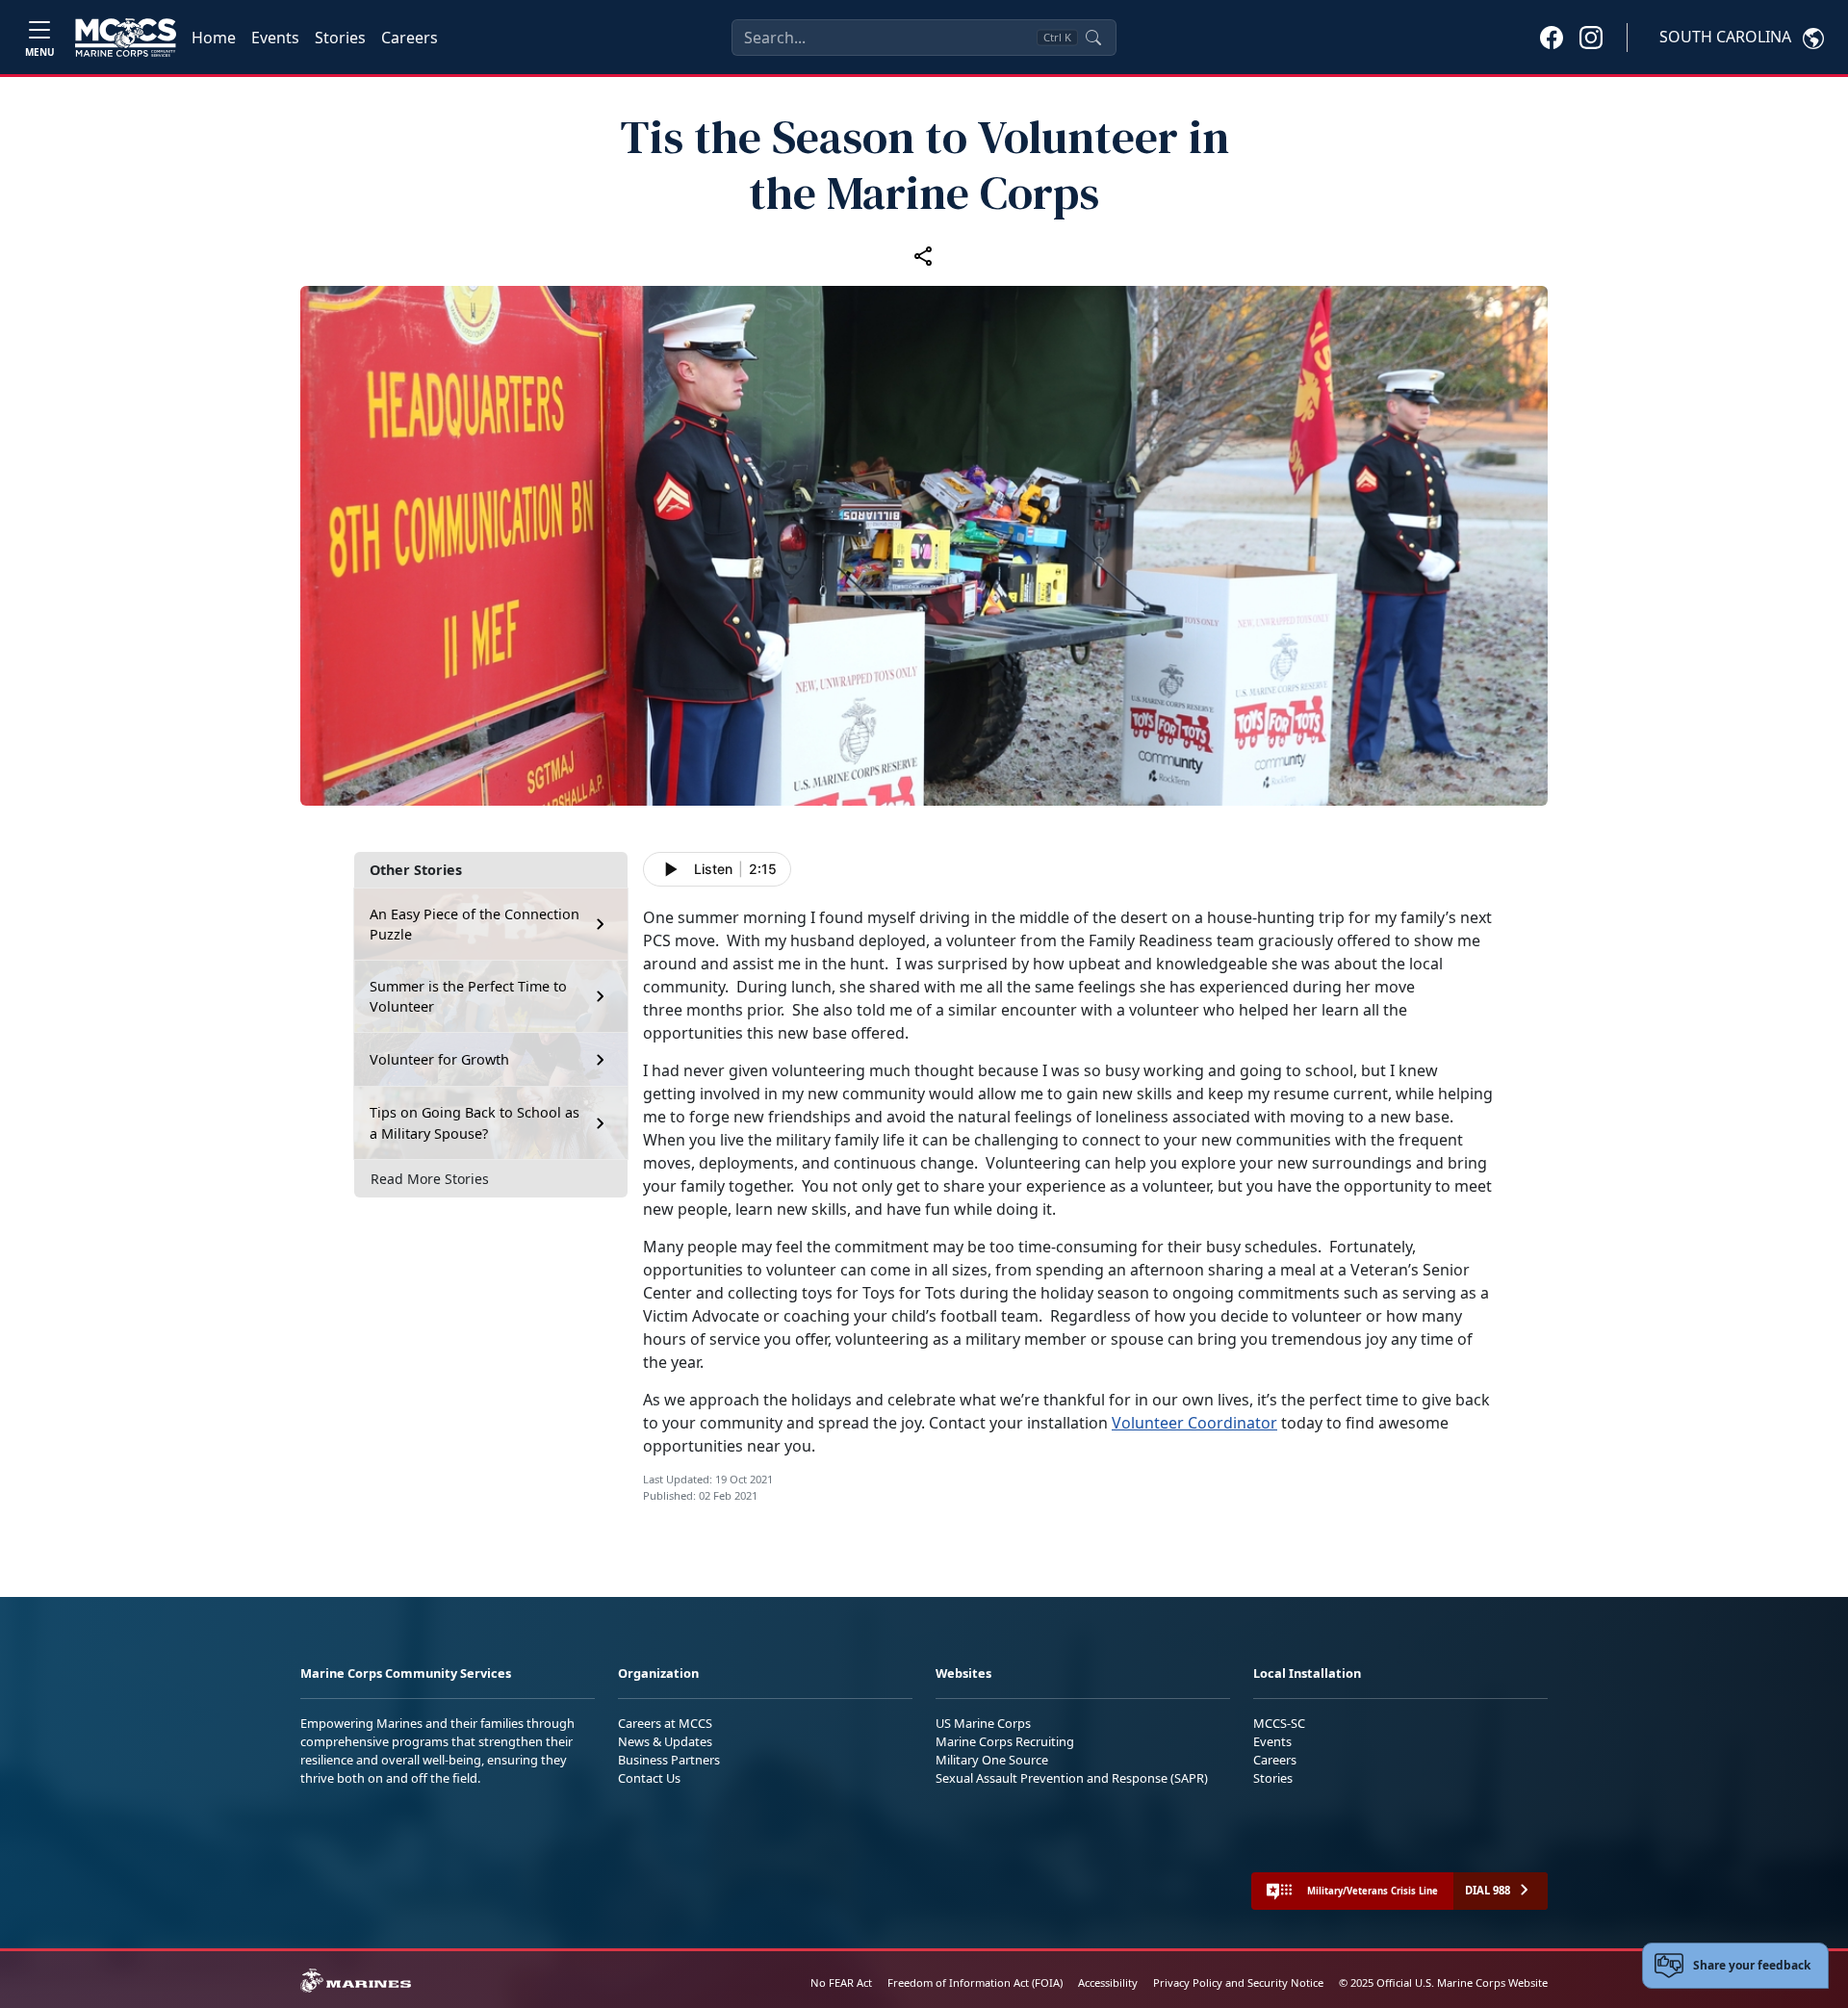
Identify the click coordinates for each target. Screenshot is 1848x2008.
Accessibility (1108, 1982)
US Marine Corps (983, 1723)
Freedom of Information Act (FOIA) (975, 1982)
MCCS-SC (1279, 1723)
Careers (410, 38)
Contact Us (649, 1778)
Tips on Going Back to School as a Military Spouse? (475, 1123)
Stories (340, 38)
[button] (1552, 37)
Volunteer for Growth (439, 1059)
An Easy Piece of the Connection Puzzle (475, 925)
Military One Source (992, 1760)
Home (214, 38)
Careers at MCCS (665, 1723)
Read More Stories (430, 1179)
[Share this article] (924, 255)
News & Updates (665, 1741)
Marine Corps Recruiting (1005, 1741)
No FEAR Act (841, 1982)
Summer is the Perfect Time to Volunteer (468, 997)
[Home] (126, 38)
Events (275, 38)
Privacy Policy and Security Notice (1238, 1982)
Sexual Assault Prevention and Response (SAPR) (1072, 1778)
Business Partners (669, 1760)
